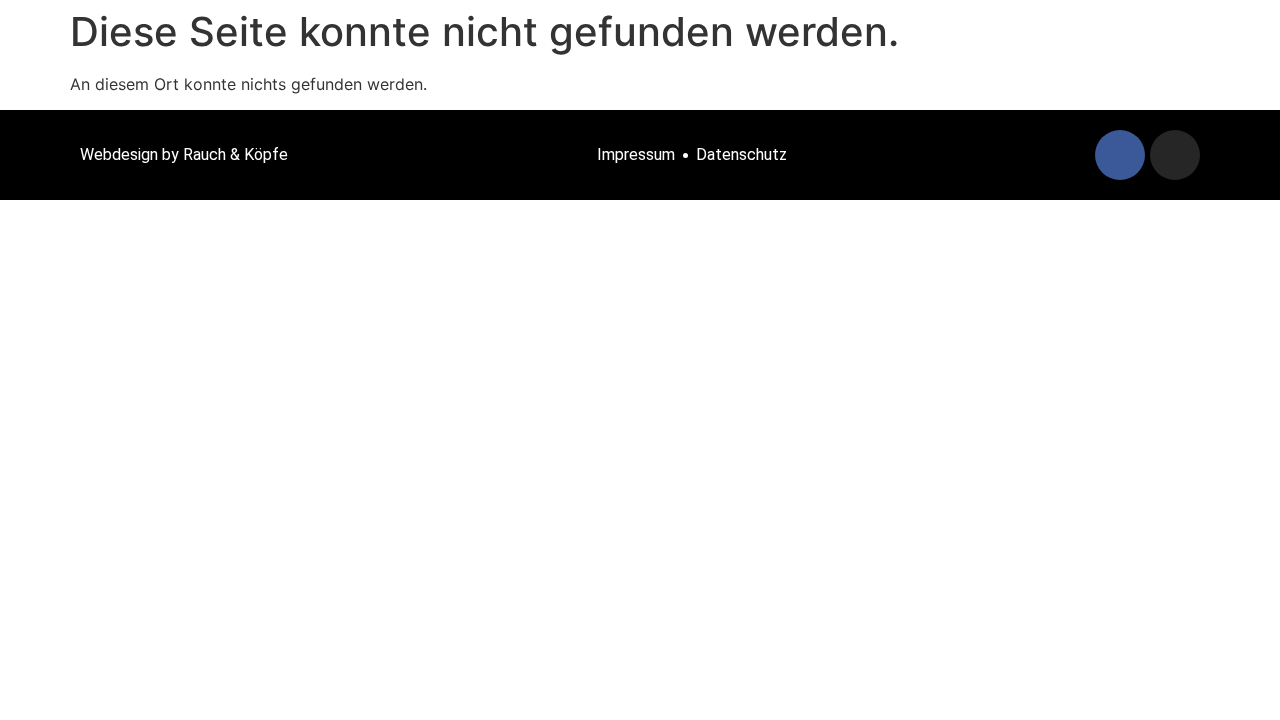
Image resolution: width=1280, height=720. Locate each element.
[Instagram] (1175, 155)
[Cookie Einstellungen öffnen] (44, 694)
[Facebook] (1120, 155)
